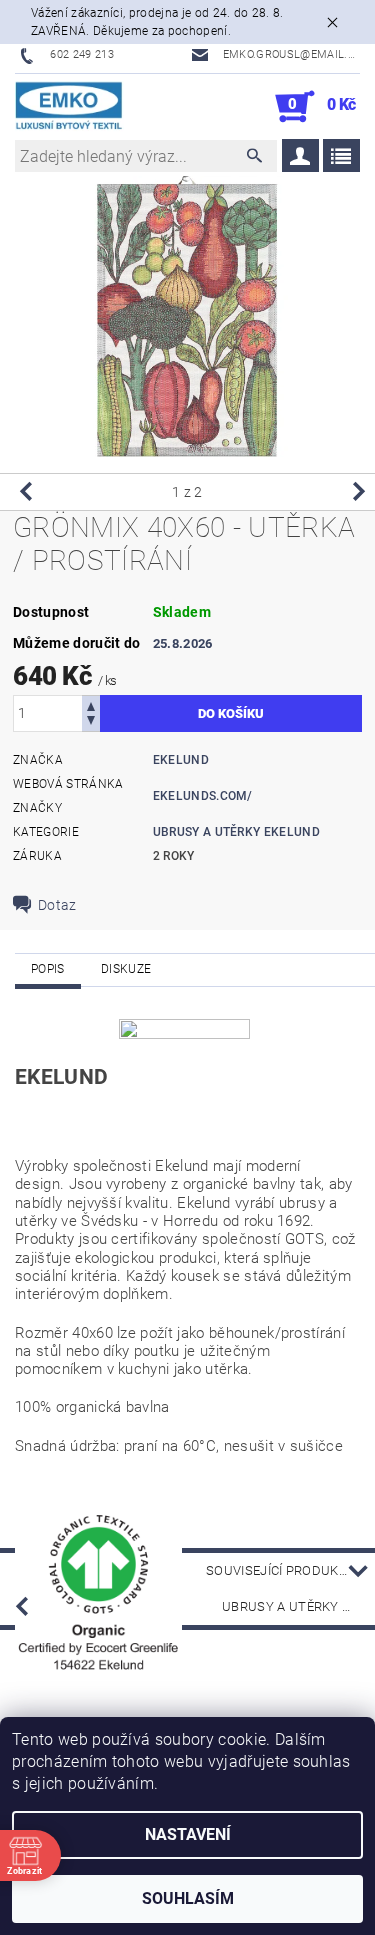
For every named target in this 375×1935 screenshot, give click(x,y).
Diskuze (126, 969)
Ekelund (181, 760)
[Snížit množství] (91, 722)
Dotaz (57, 905)
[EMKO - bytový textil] (69, 107)
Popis (48, 969)
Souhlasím (188, 1898)
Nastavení (188, 1834)
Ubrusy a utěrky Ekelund (298, 1606)
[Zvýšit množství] (91, 704)
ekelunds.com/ (203, 796)
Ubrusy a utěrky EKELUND (236, 832)
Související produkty (280, 1570)
